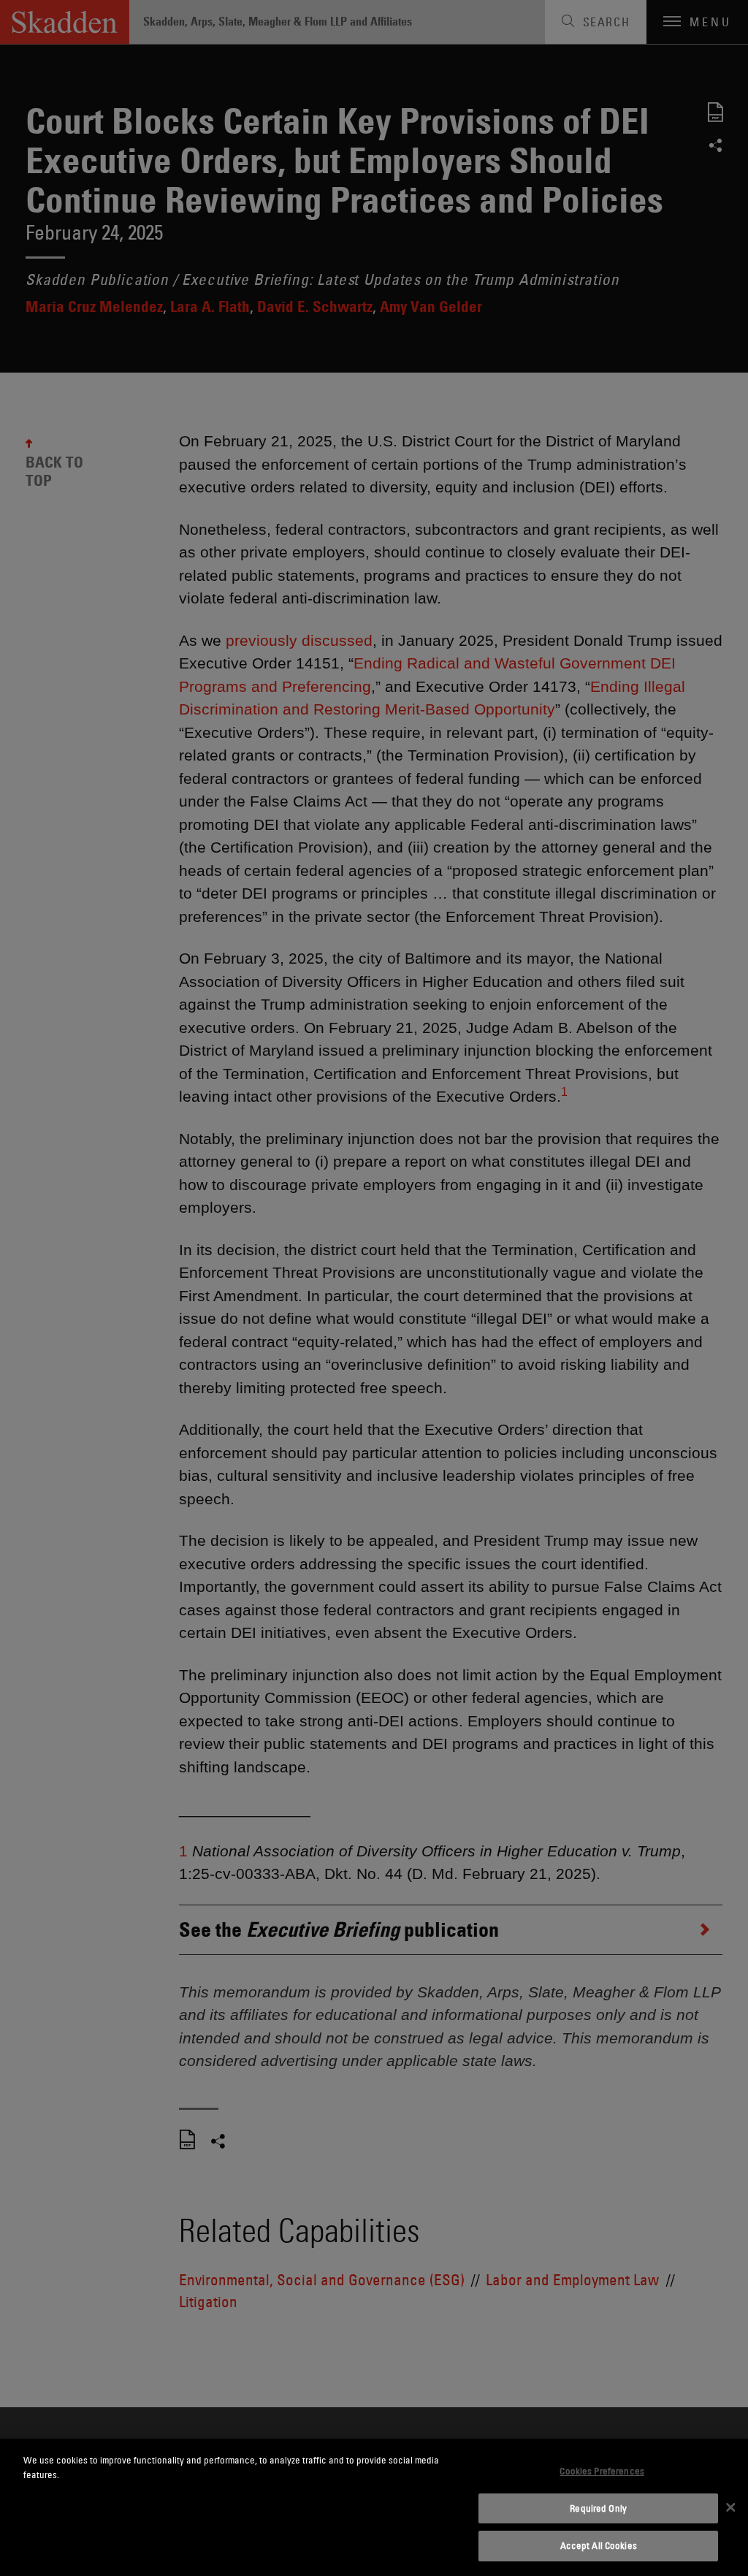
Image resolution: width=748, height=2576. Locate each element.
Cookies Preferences (602, 2471)
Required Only (598, 2508)
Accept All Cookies (599, 2545)
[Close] (730, 2507)
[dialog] (374, 2507)
